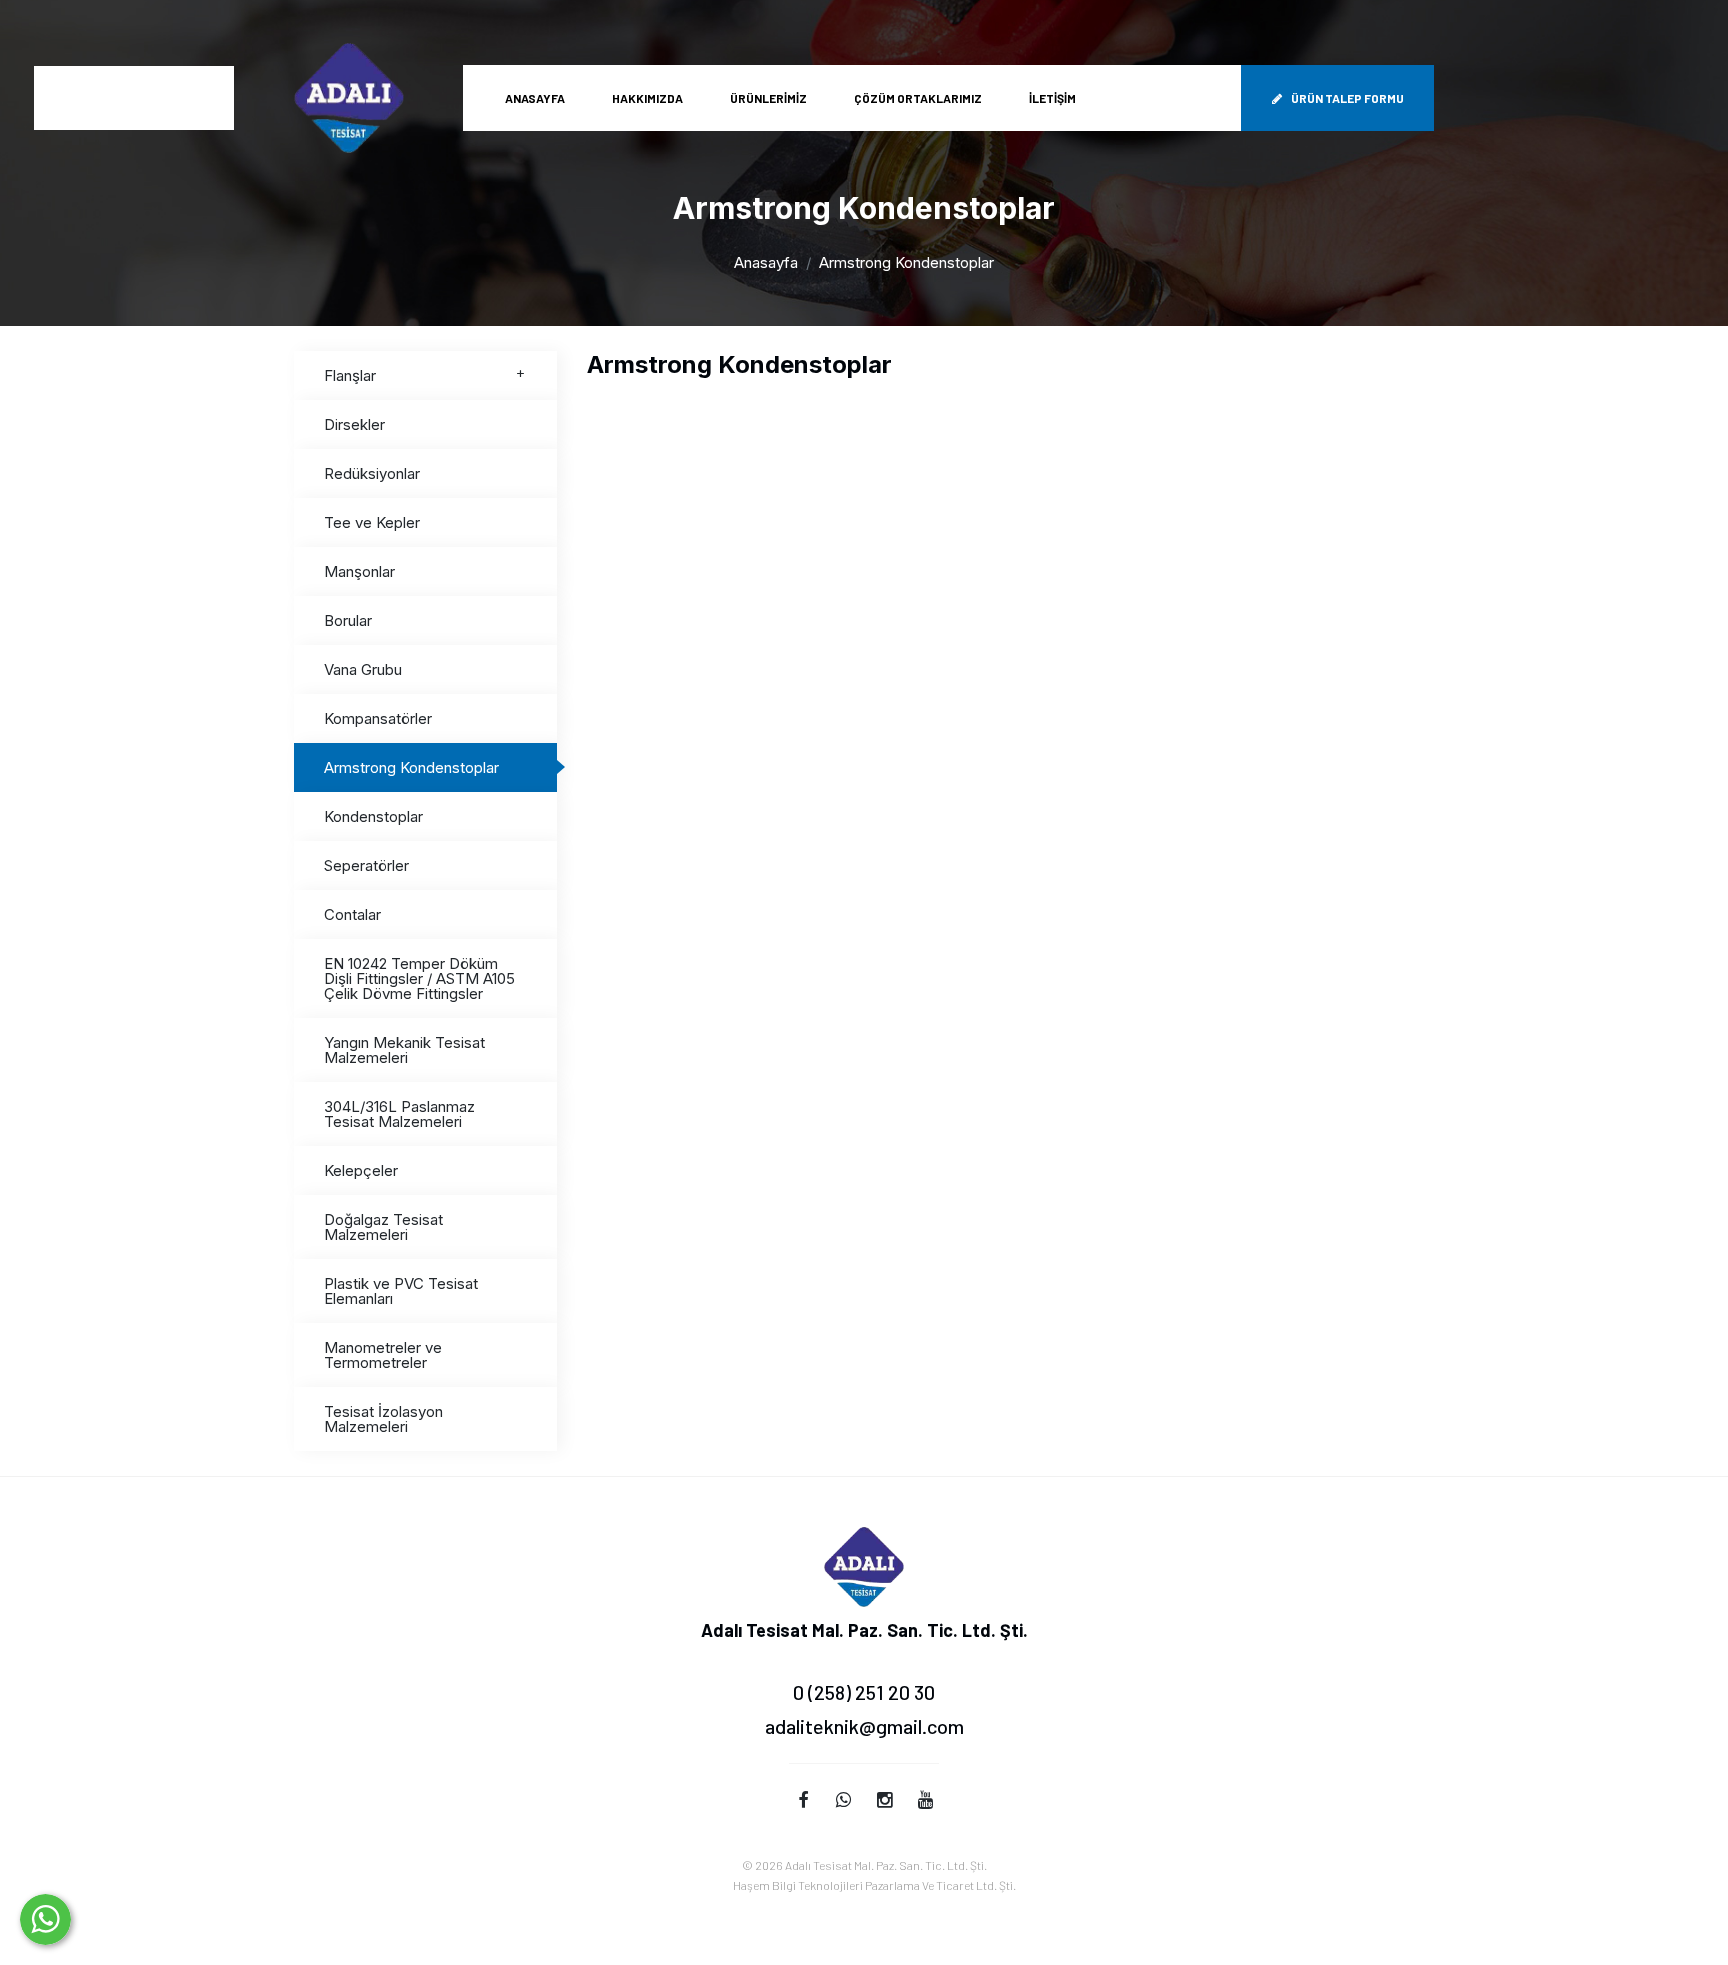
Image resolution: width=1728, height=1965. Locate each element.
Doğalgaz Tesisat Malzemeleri (383, 1227)
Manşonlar (359, 571)
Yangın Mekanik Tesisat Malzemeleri (404, 1050)
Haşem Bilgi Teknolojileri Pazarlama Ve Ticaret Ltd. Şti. (874, 1885)
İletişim (1052, 98)
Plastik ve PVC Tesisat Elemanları (401, 1291)
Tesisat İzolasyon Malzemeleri (383, 1419)
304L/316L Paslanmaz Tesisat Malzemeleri (399, 1114)
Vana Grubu (363, 669)
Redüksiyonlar (372, 473)
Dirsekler (354, 424)
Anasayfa (535, 98)
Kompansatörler (378, 718)
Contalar (352, 914)
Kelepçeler (361, 1170)
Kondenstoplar (373, 816)
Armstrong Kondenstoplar (411, 767)
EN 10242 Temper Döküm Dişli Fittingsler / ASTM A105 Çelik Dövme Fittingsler (419, 978)
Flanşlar (350, 375)
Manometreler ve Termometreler (383, 1355)
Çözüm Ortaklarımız (918, 98)
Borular (348, 620)
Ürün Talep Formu (1347, 98)
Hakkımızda (647, 98)
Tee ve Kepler (372, 522)
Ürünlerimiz (768, 98)
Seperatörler (366, 865)
